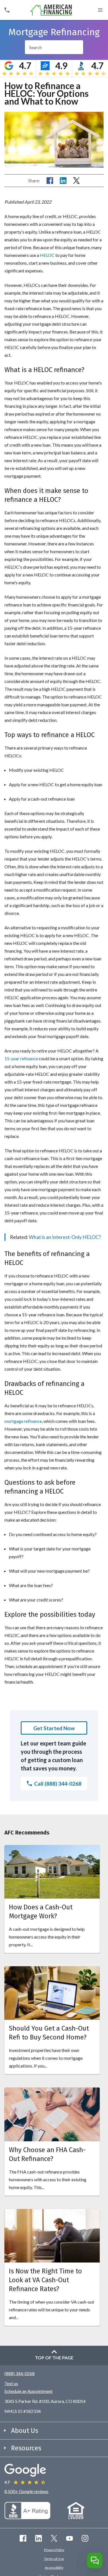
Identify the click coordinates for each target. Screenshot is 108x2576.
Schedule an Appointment (29, 2391)
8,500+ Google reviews (26, 2491)
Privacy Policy (54, 2550)
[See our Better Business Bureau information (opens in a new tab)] (27, 2517)
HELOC (47, 255)
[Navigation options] (100, 10)
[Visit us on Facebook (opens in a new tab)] (23, 2538)
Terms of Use (54, 2559)
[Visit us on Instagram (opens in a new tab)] (85, 2538)
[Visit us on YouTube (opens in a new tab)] (70, 2538)
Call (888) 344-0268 (58, 1784)
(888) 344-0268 (20, 2373)
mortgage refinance (23, 1421)
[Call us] (7, 10)
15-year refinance (21, 1058)
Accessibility (54, 2568)
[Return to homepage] (51, 10)
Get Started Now (54, 1728)
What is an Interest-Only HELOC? (65, 1237)
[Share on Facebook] (50, 181)
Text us (11, 2383)
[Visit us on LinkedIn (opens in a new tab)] (38, 2538)
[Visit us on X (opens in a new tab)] (54, 2538)
